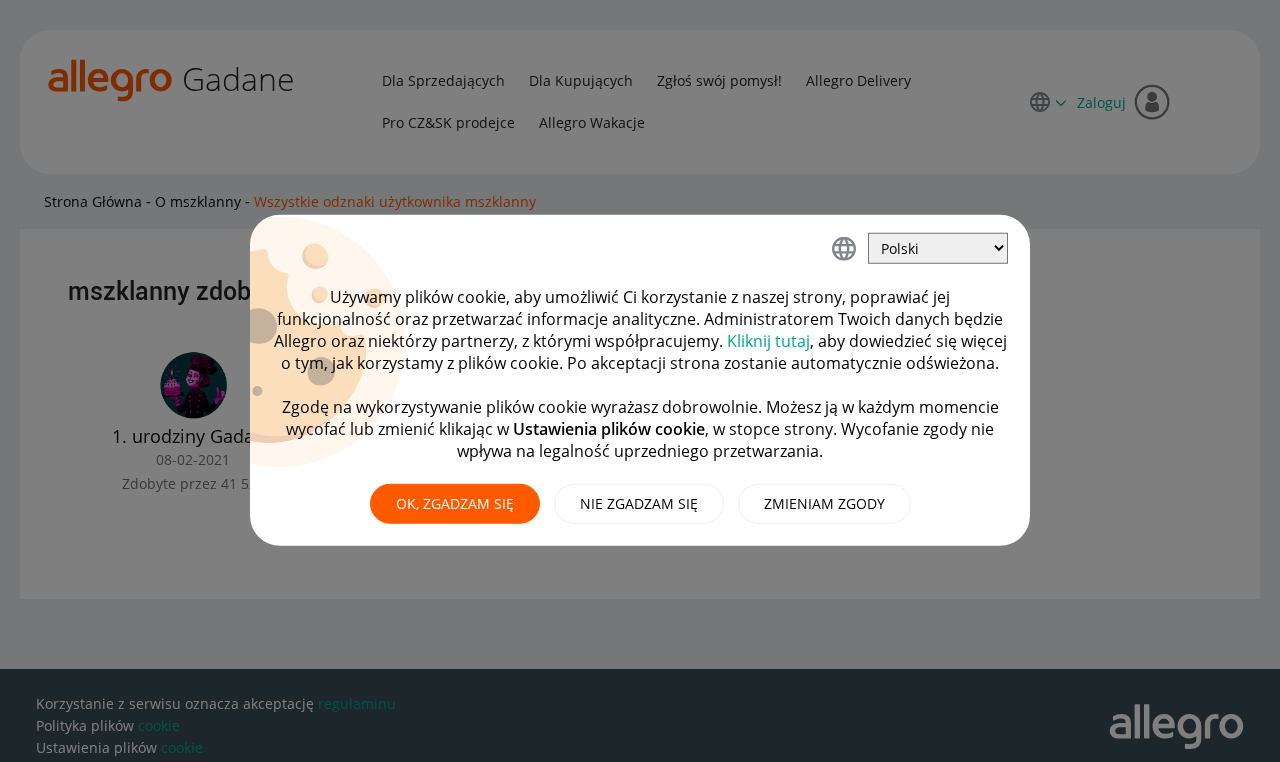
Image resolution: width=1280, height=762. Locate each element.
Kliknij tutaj (768, 341)
